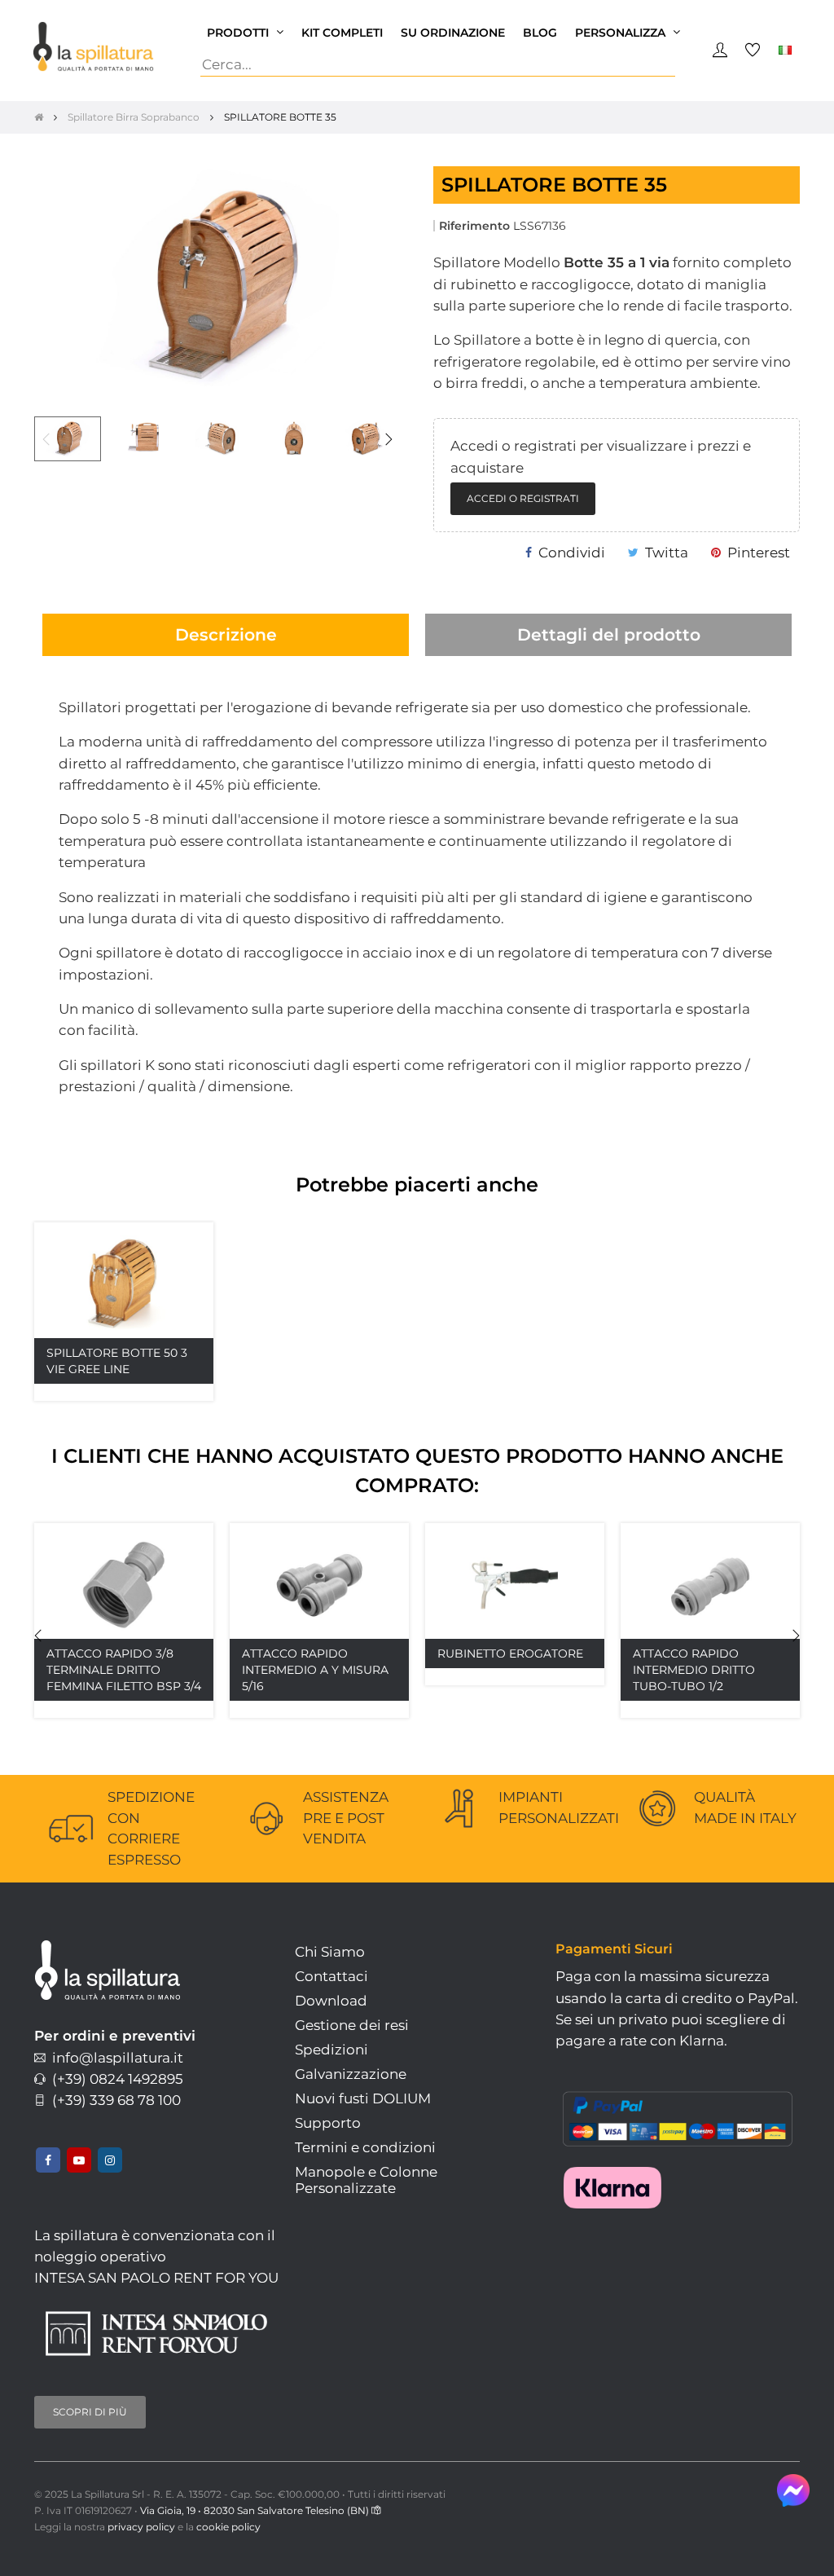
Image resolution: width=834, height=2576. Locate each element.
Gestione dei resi (352, 2025)
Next (388, 439)
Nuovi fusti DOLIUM (363, 2098)
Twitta (667, 553)
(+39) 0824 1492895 (114, 2079)
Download (331, 2001)
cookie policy (228, 2527)
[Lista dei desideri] (175, 1261)
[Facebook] (48, 2160)
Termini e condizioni (365, 2147)
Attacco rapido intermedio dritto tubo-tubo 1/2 (694, 1670)
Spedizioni (331, 2050)
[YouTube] (79, 2160)
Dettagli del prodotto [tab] (609, 634)
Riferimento (474, 226)
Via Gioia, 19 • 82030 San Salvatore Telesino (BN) (256, 2510)
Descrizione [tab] (226, 634)
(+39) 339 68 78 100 (113, 2100)
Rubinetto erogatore (510, 1653)
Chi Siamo (330, 1952)
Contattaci (331, 1976)
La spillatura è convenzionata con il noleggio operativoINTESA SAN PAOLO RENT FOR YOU (156, 2257)
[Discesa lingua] (785, 49)
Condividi (572, 553)
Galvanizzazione (351, 2074)
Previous (46, 439)
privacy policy (141, 2527)
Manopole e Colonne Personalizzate (366, 2180)
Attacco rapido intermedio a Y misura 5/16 (315, 1670)
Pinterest (759, 553)
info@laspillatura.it (114, 2058)
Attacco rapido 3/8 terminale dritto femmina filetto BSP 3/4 (124, 1670)
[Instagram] (110, 2160)
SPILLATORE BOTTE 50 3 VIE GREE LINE (117, 1361)
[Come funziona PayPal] (678, 2115)
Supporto (328, 2123)
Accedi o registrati (523, 498)
